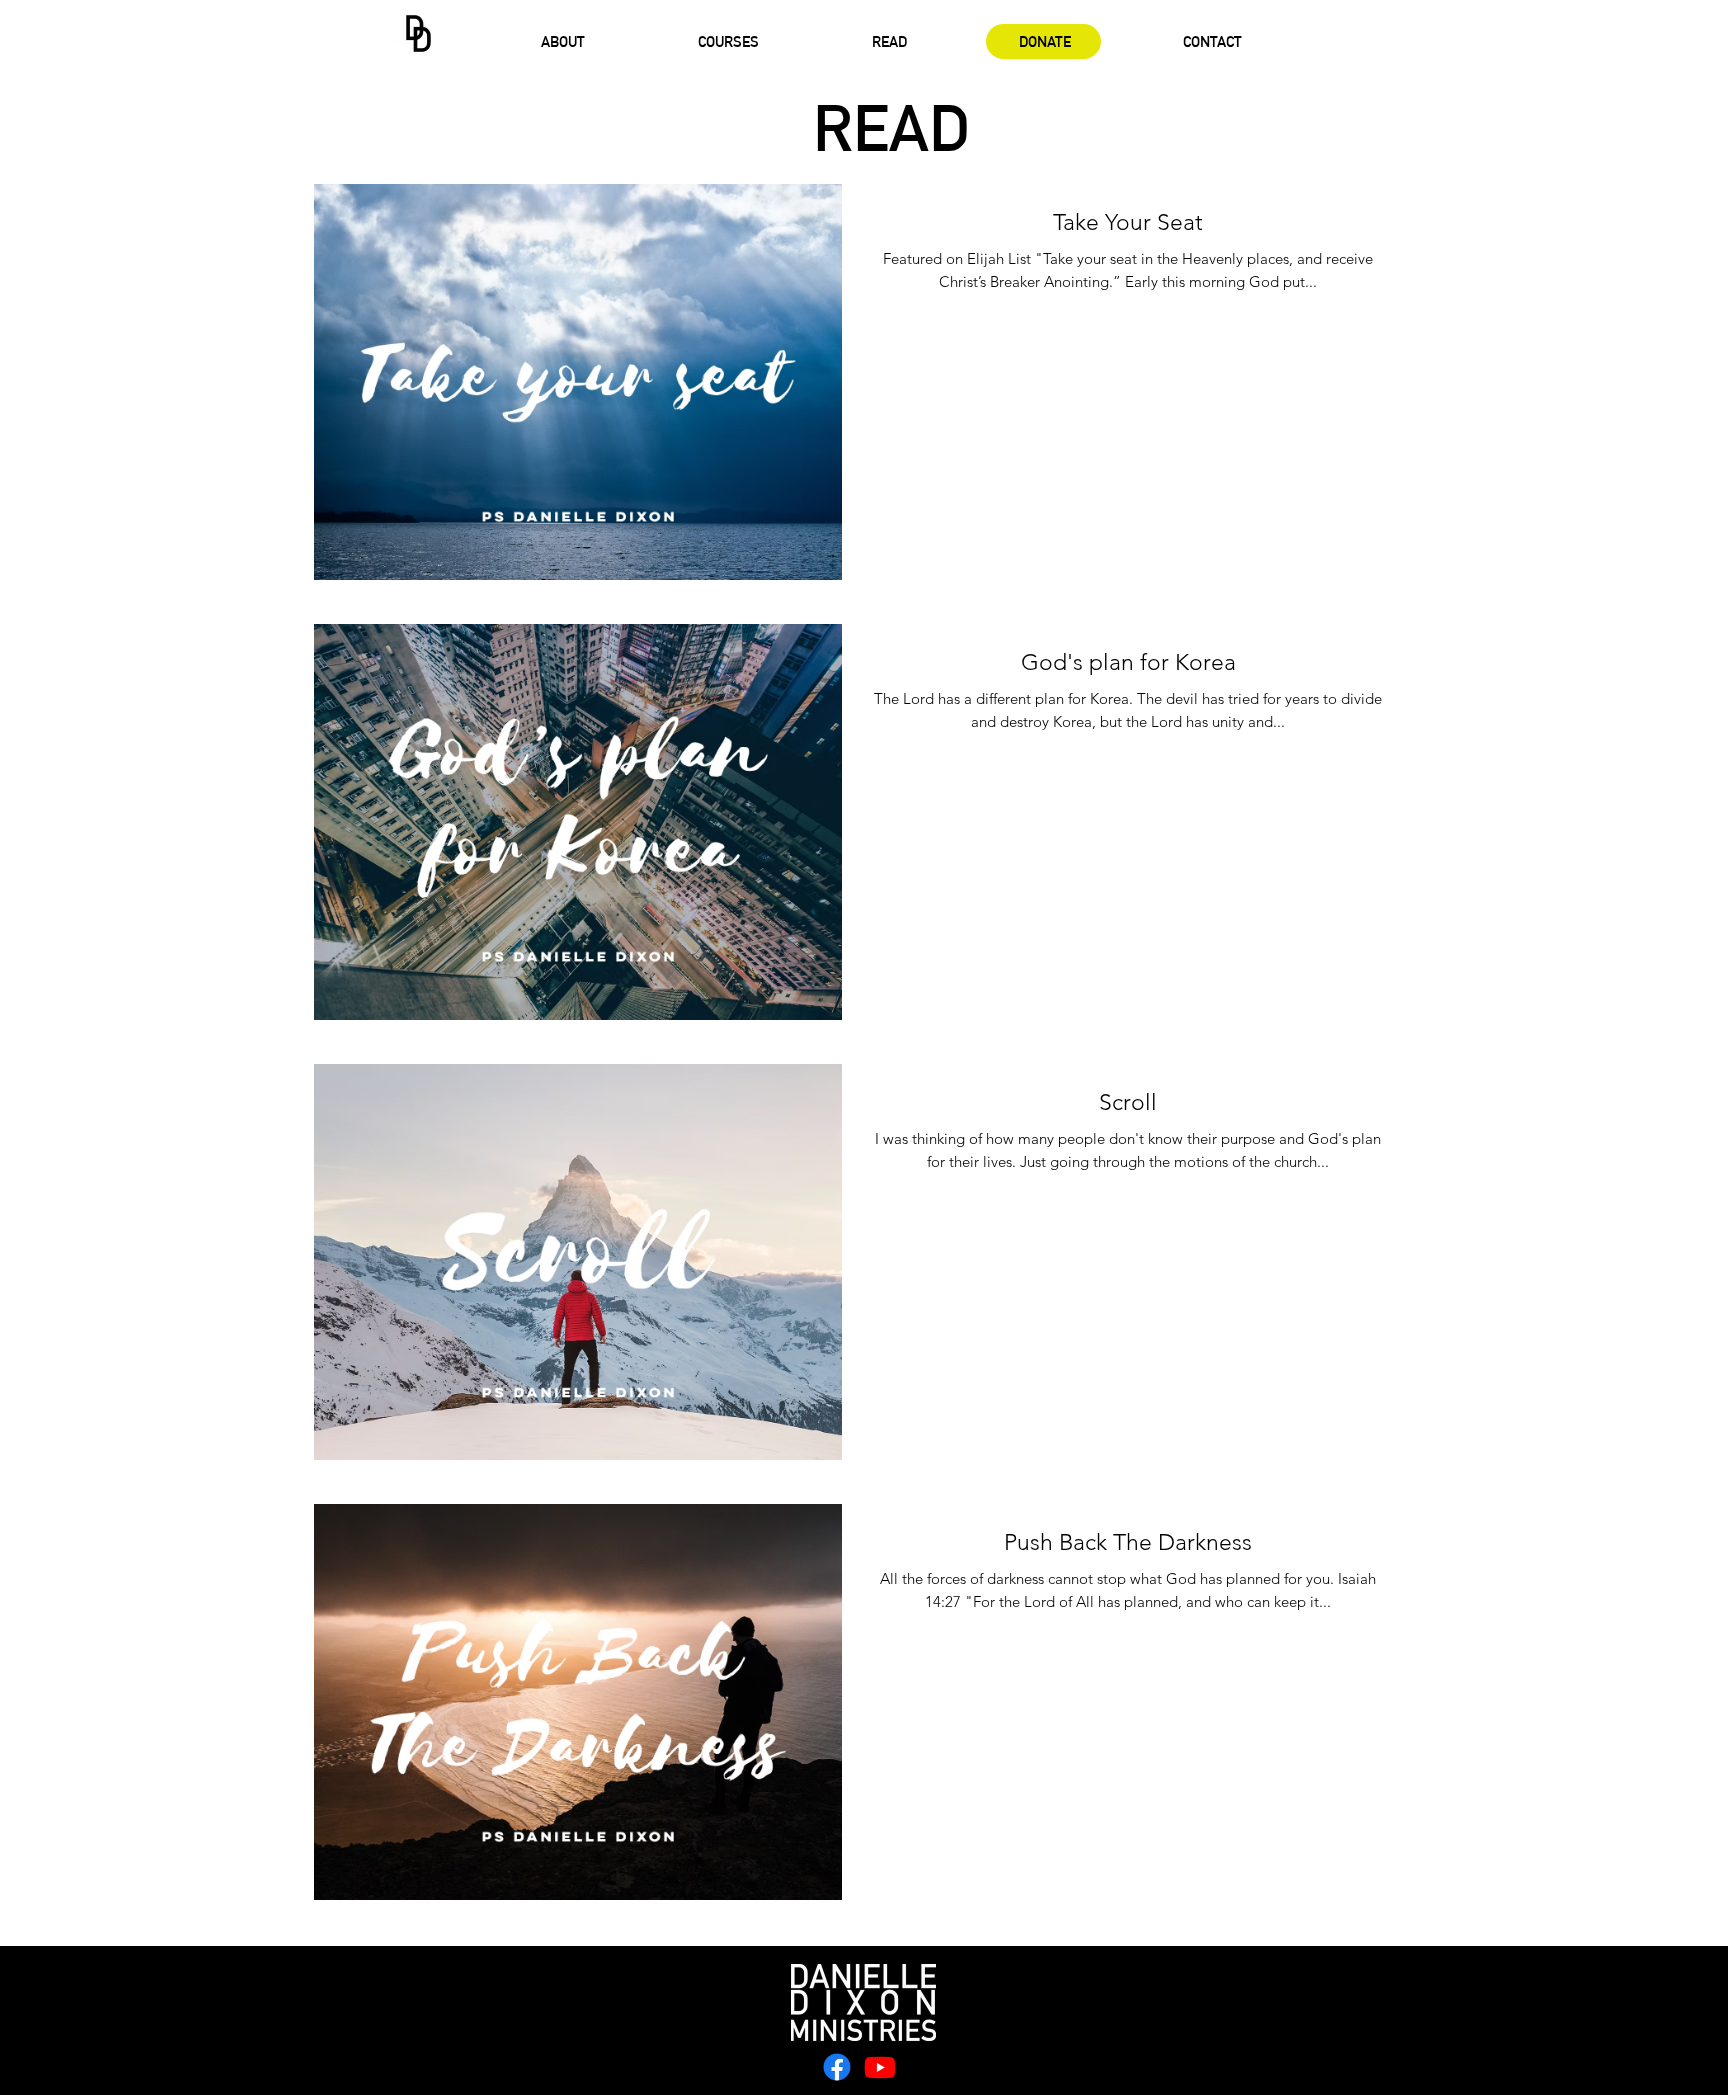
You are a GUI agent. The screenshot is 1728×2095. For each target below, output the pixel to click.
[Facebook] (837, 2067)
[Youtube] (880, 2067)
